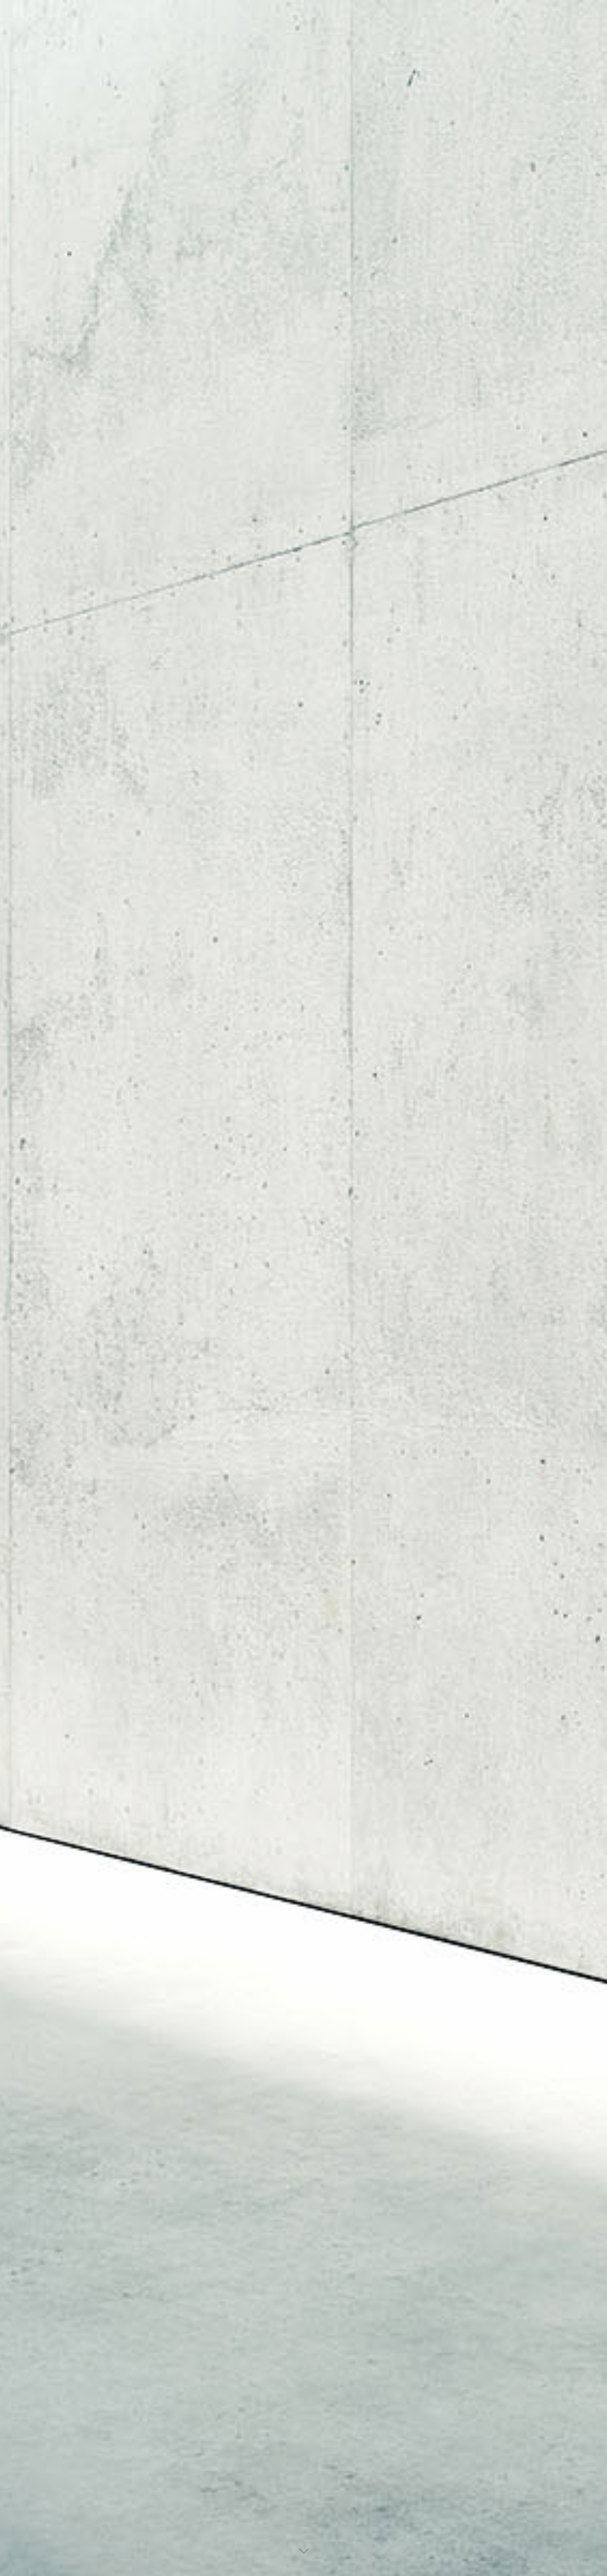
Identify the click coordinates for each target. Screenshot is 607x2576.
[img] (303, 1288)
